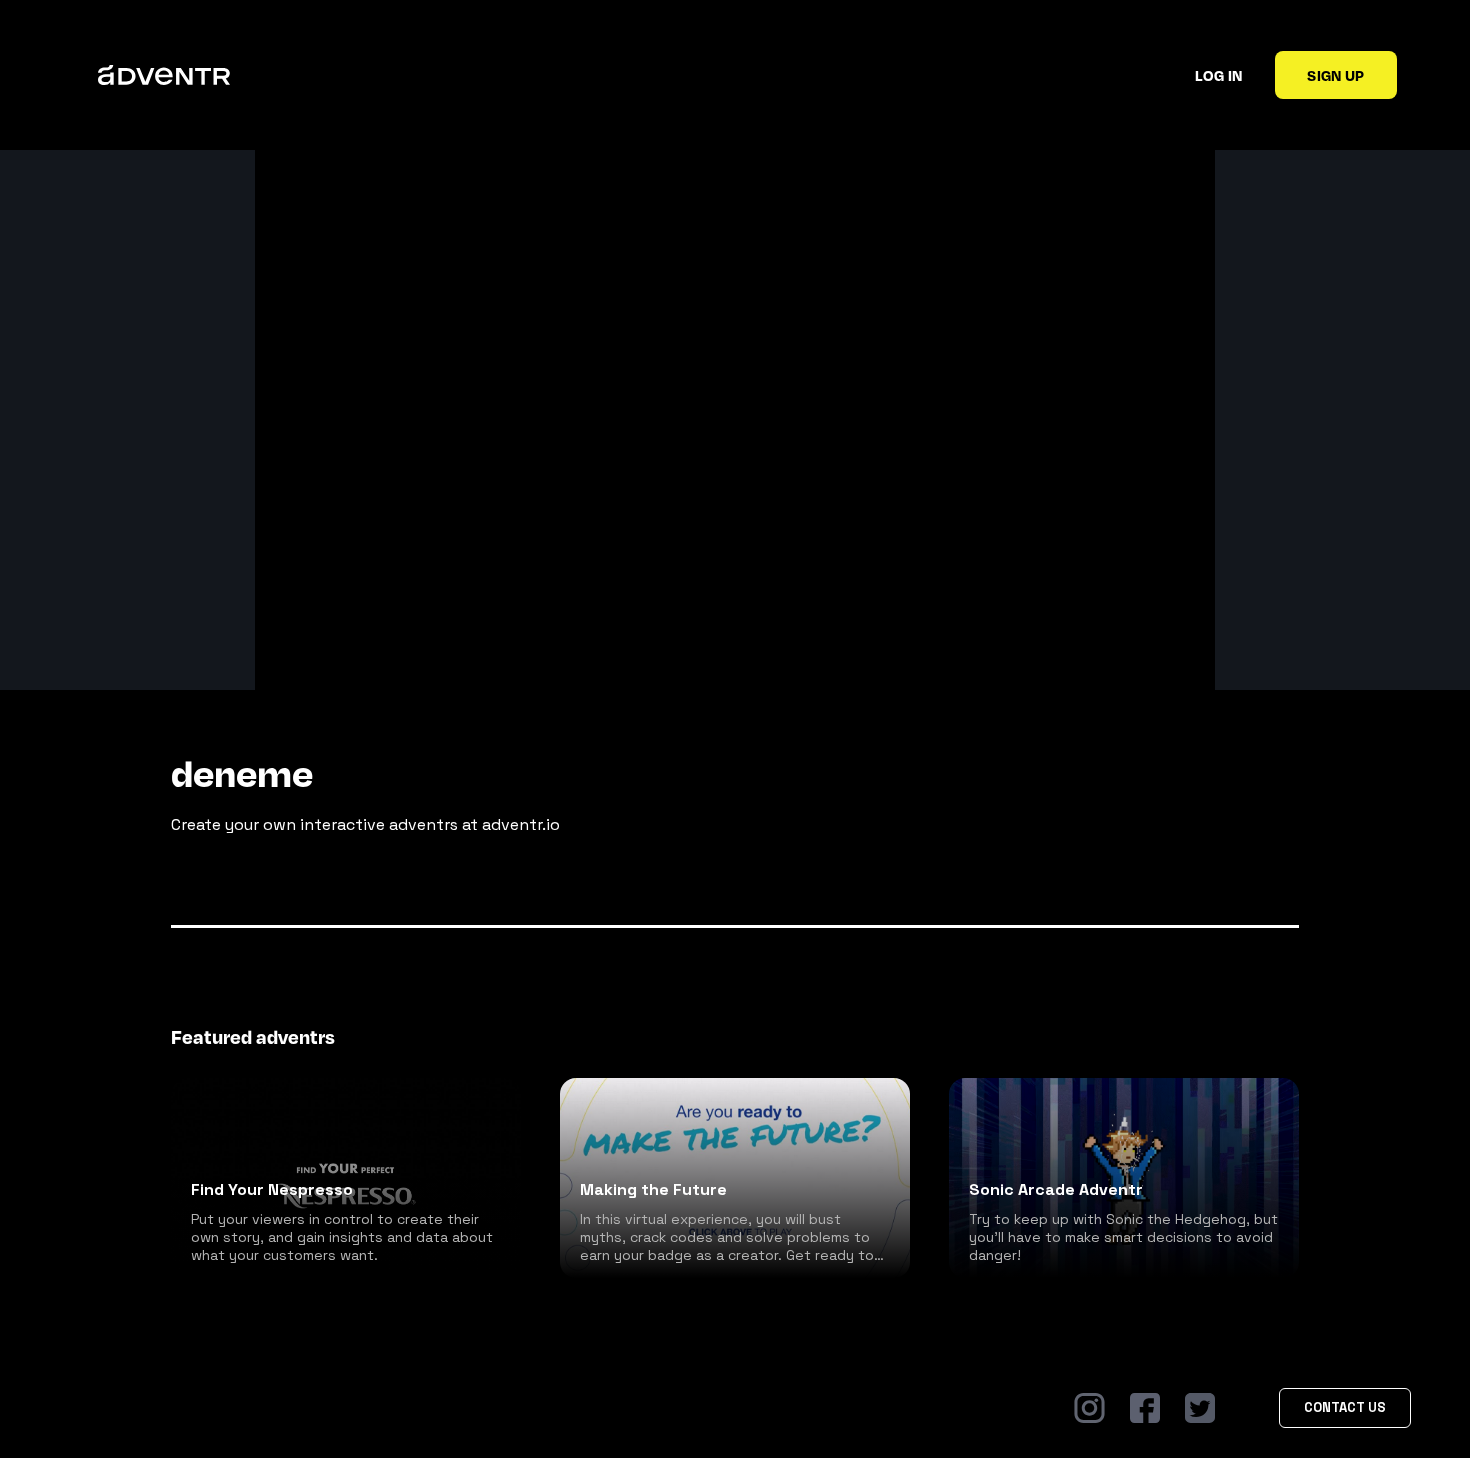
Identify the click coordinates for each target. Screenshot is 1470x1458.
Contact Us (1345, 1407)
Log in (1218, 75)
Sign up (1335, 75)
